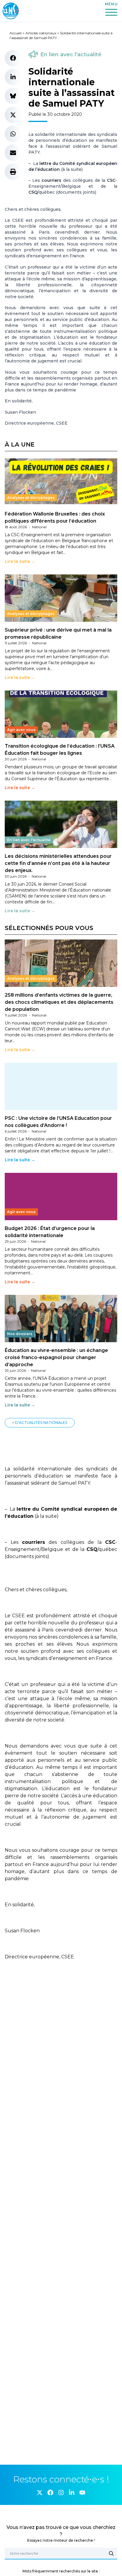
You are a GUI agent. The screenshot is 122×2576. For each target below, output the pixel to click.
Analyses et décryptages (31, 498)
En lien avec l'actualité (71, 54)
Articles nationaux (41, 33)
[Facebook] (50, 2493)
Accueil (16, 33)
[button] (13, 58)
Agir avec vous (21, 730)
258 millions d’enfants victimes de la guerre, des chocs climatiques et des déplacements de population (59, 1002)
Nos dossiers (20, 1334)
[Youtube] (82, 2493)
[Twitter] (40, 2493)
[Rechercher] (111, 2553)
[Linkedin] (72, 2493)
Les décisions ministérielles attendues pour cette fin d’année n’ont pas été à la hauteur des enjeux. (58, 863)
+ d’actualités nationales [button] (40, 1423)
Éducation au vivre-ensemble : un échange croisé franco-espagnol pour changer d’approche (56, 1357)
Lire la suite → (20, 561)
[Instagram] (61, 2493)
